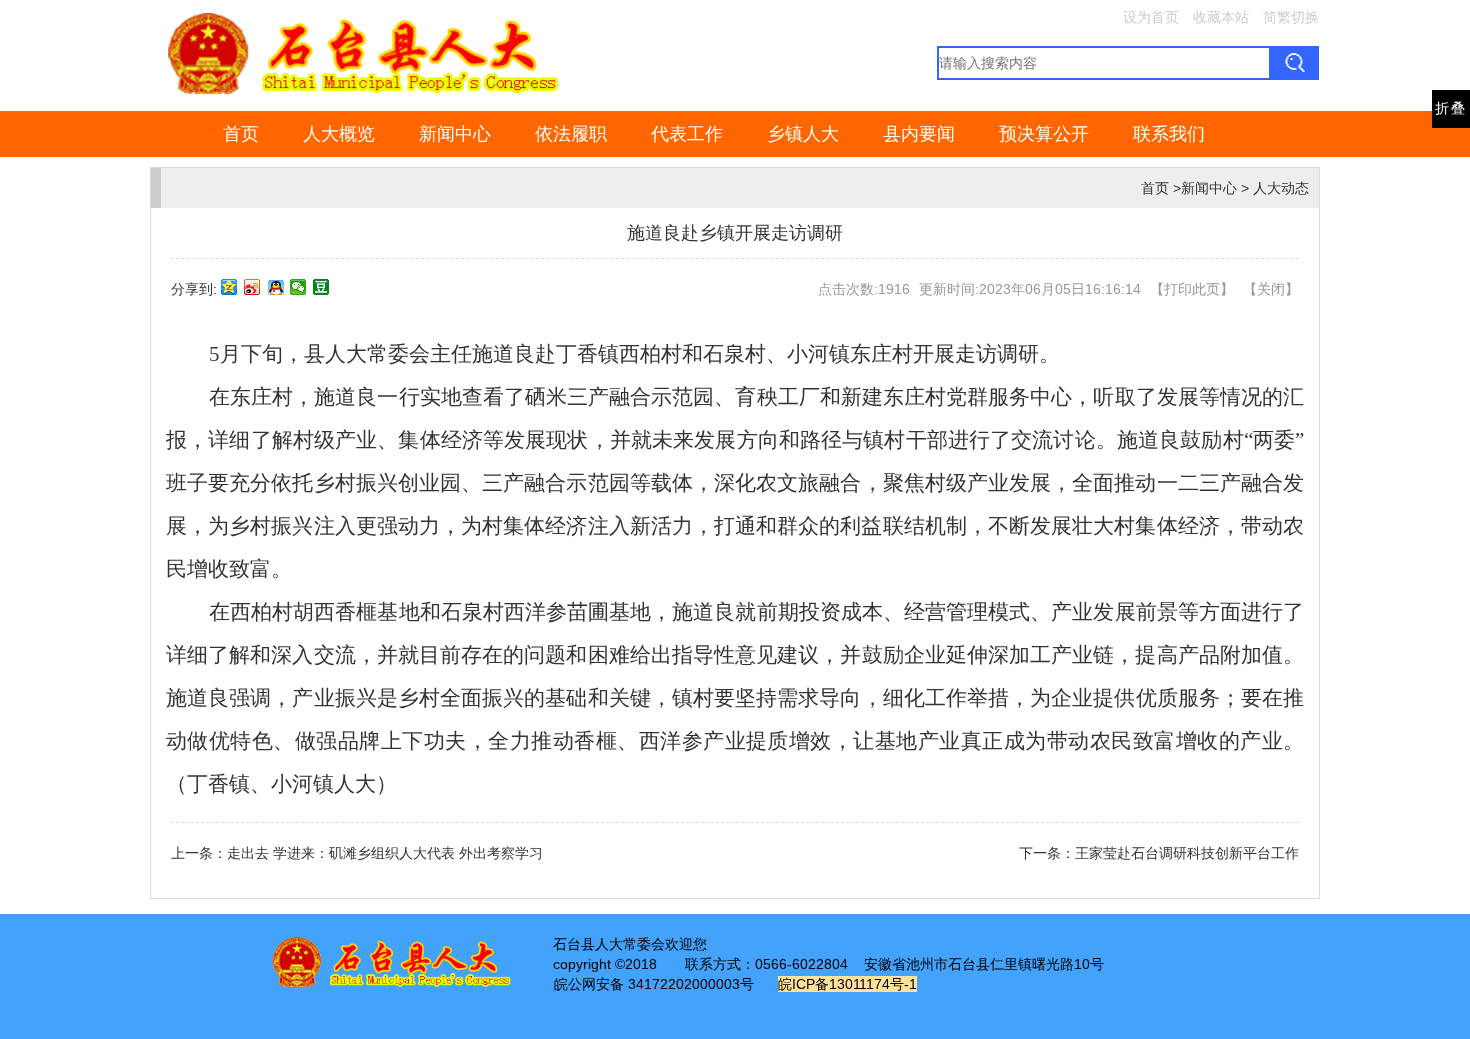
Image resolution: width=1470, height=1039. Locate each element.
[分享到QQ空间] (229, 287)
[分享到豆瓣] (321, 287)
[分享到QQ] (275, 287)
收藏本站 (1221, 17)
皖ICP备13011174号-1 (847, 984)
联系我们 (1169, 134)
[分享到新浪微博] (252, 287)
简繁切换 (1291, 17)
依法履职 (571, 134)
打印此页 (1192, 289)
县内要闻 (919, 134)
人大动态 (1281, 188)
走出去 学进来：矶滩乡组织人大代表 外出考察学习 (385, 853)
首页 (241, 134)
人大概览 (339, 134)
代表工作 (687, 134)
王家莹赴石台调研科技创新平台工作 (1187, 853)
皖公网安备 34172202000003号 (654, 984)
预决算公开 (1044, 134)
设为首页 (1151, 17)
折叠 (1451, 108)
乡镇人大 (803, 134)
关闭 (1271, 289)
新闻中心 (455, 134)
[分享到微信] (298, 287)
